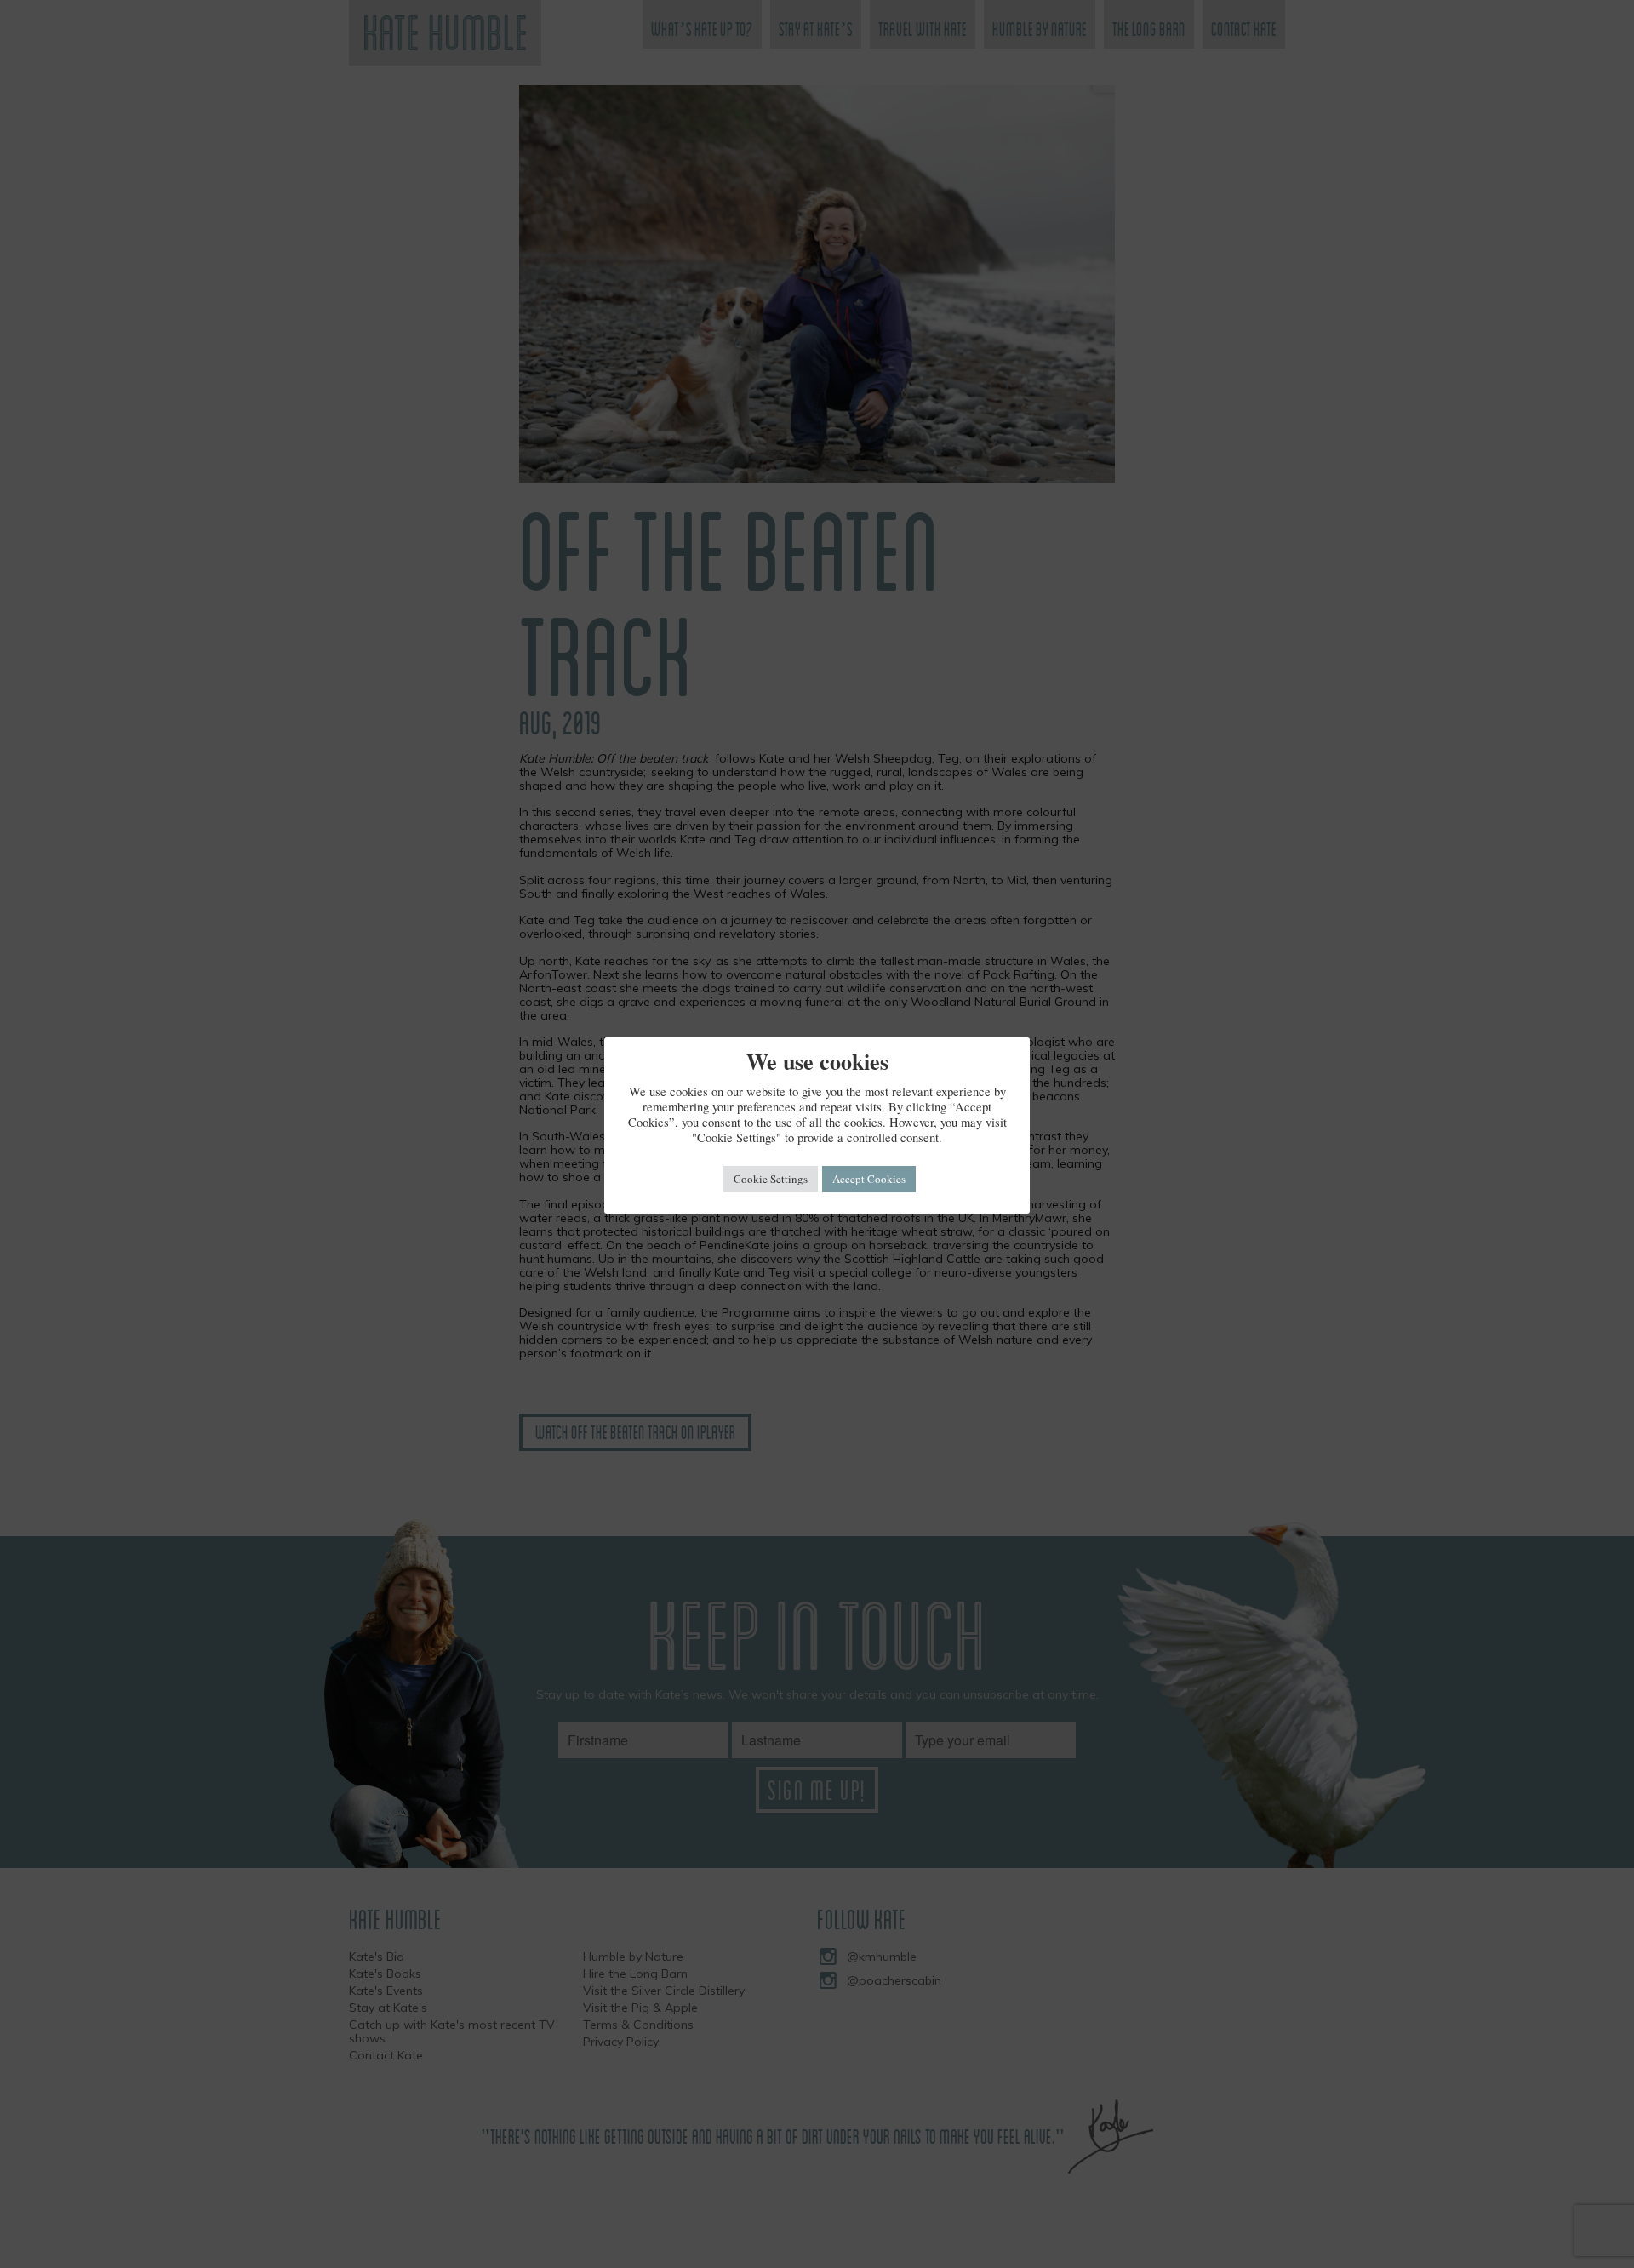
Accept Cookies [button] (869, 1179)
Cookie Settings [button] (771, 1179)
